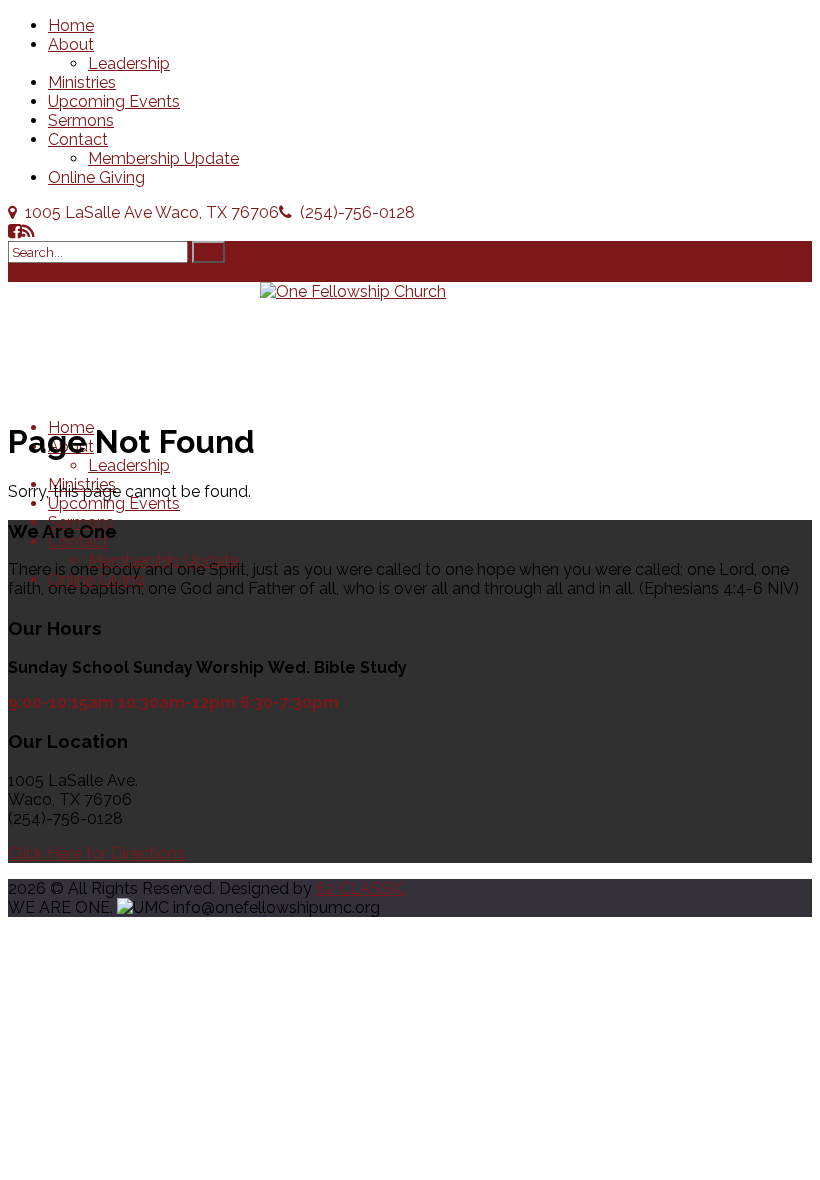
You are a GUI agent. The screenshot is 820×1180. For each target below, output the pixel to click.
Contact (78, 139)
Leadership (129, 63)
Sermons (81, 120)
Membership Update (163, 158)
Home (71, 25)
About (71, 44)
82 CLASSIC (361, 888)
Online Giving (96, 177)
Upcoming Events (114, 101)
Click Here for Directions (96, 853)
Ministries (82, 82)
